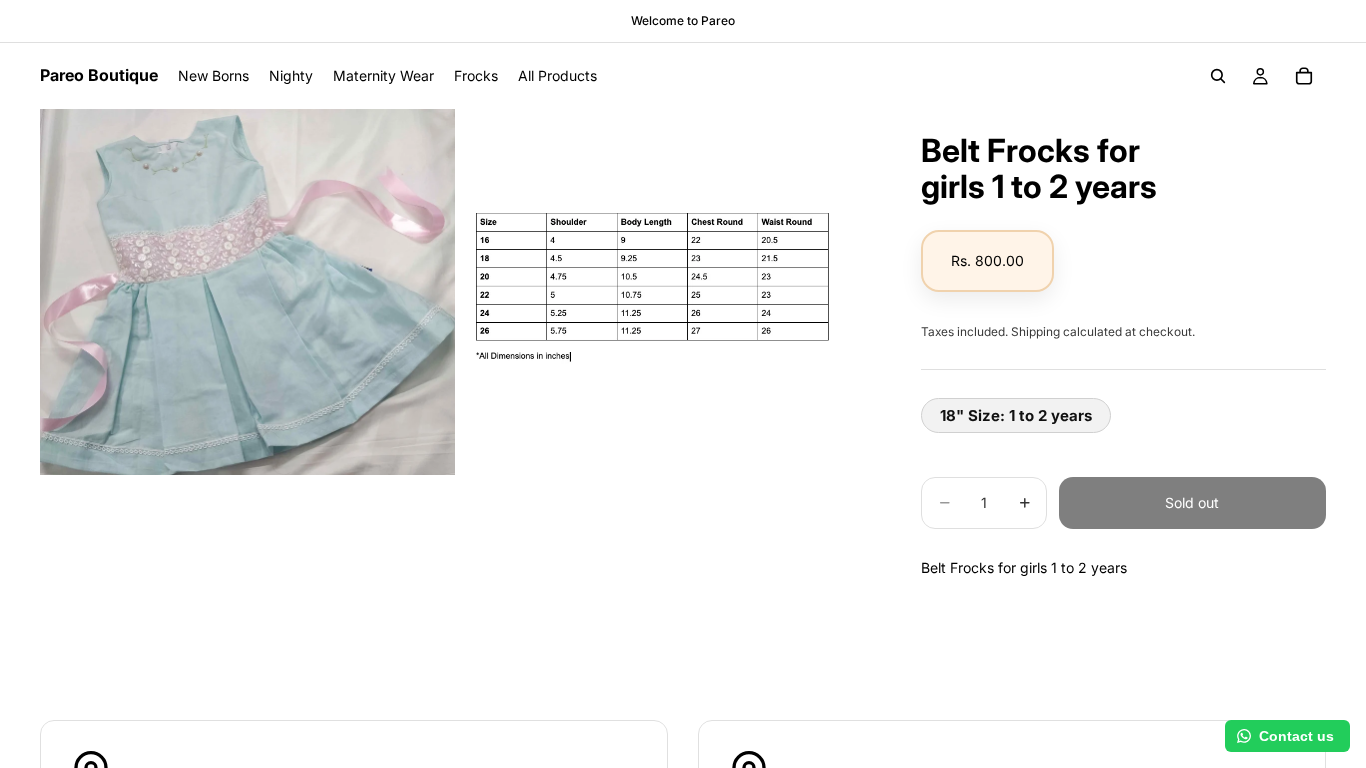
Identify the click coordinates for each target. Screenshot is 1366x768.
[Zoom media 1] (247, 291)
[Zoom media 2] (666, 291)
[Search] (1218, 76)
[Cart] (1304, 76)
